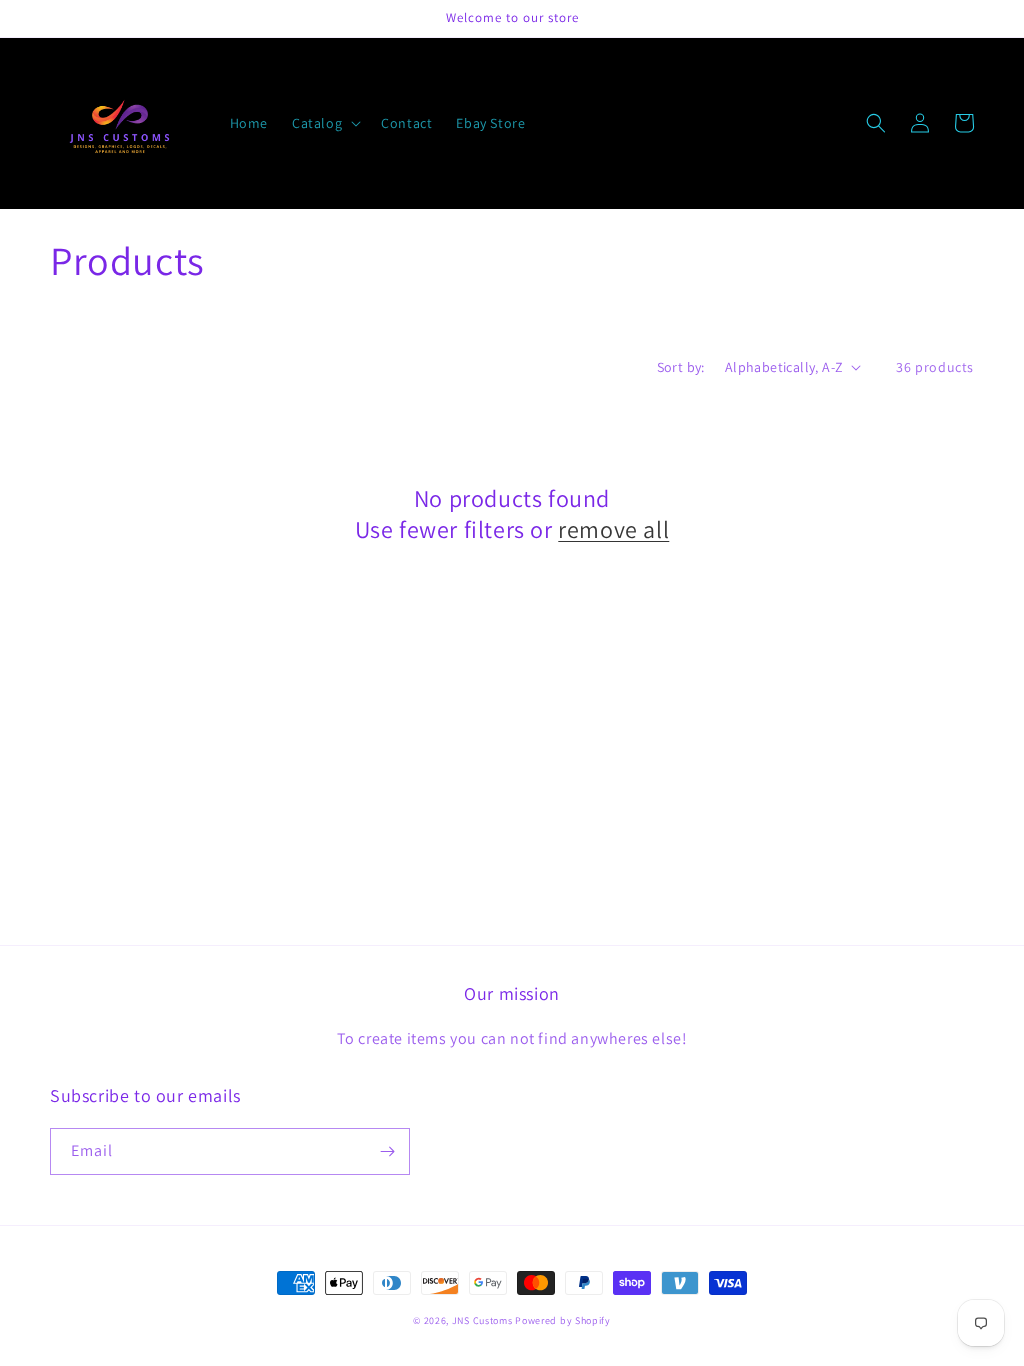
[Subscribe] (387, 1151)
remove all (613, 529)
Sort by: (681, 367)
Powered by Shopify (563, 1320)
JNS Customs (482, 1320)
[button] (324, 123)
